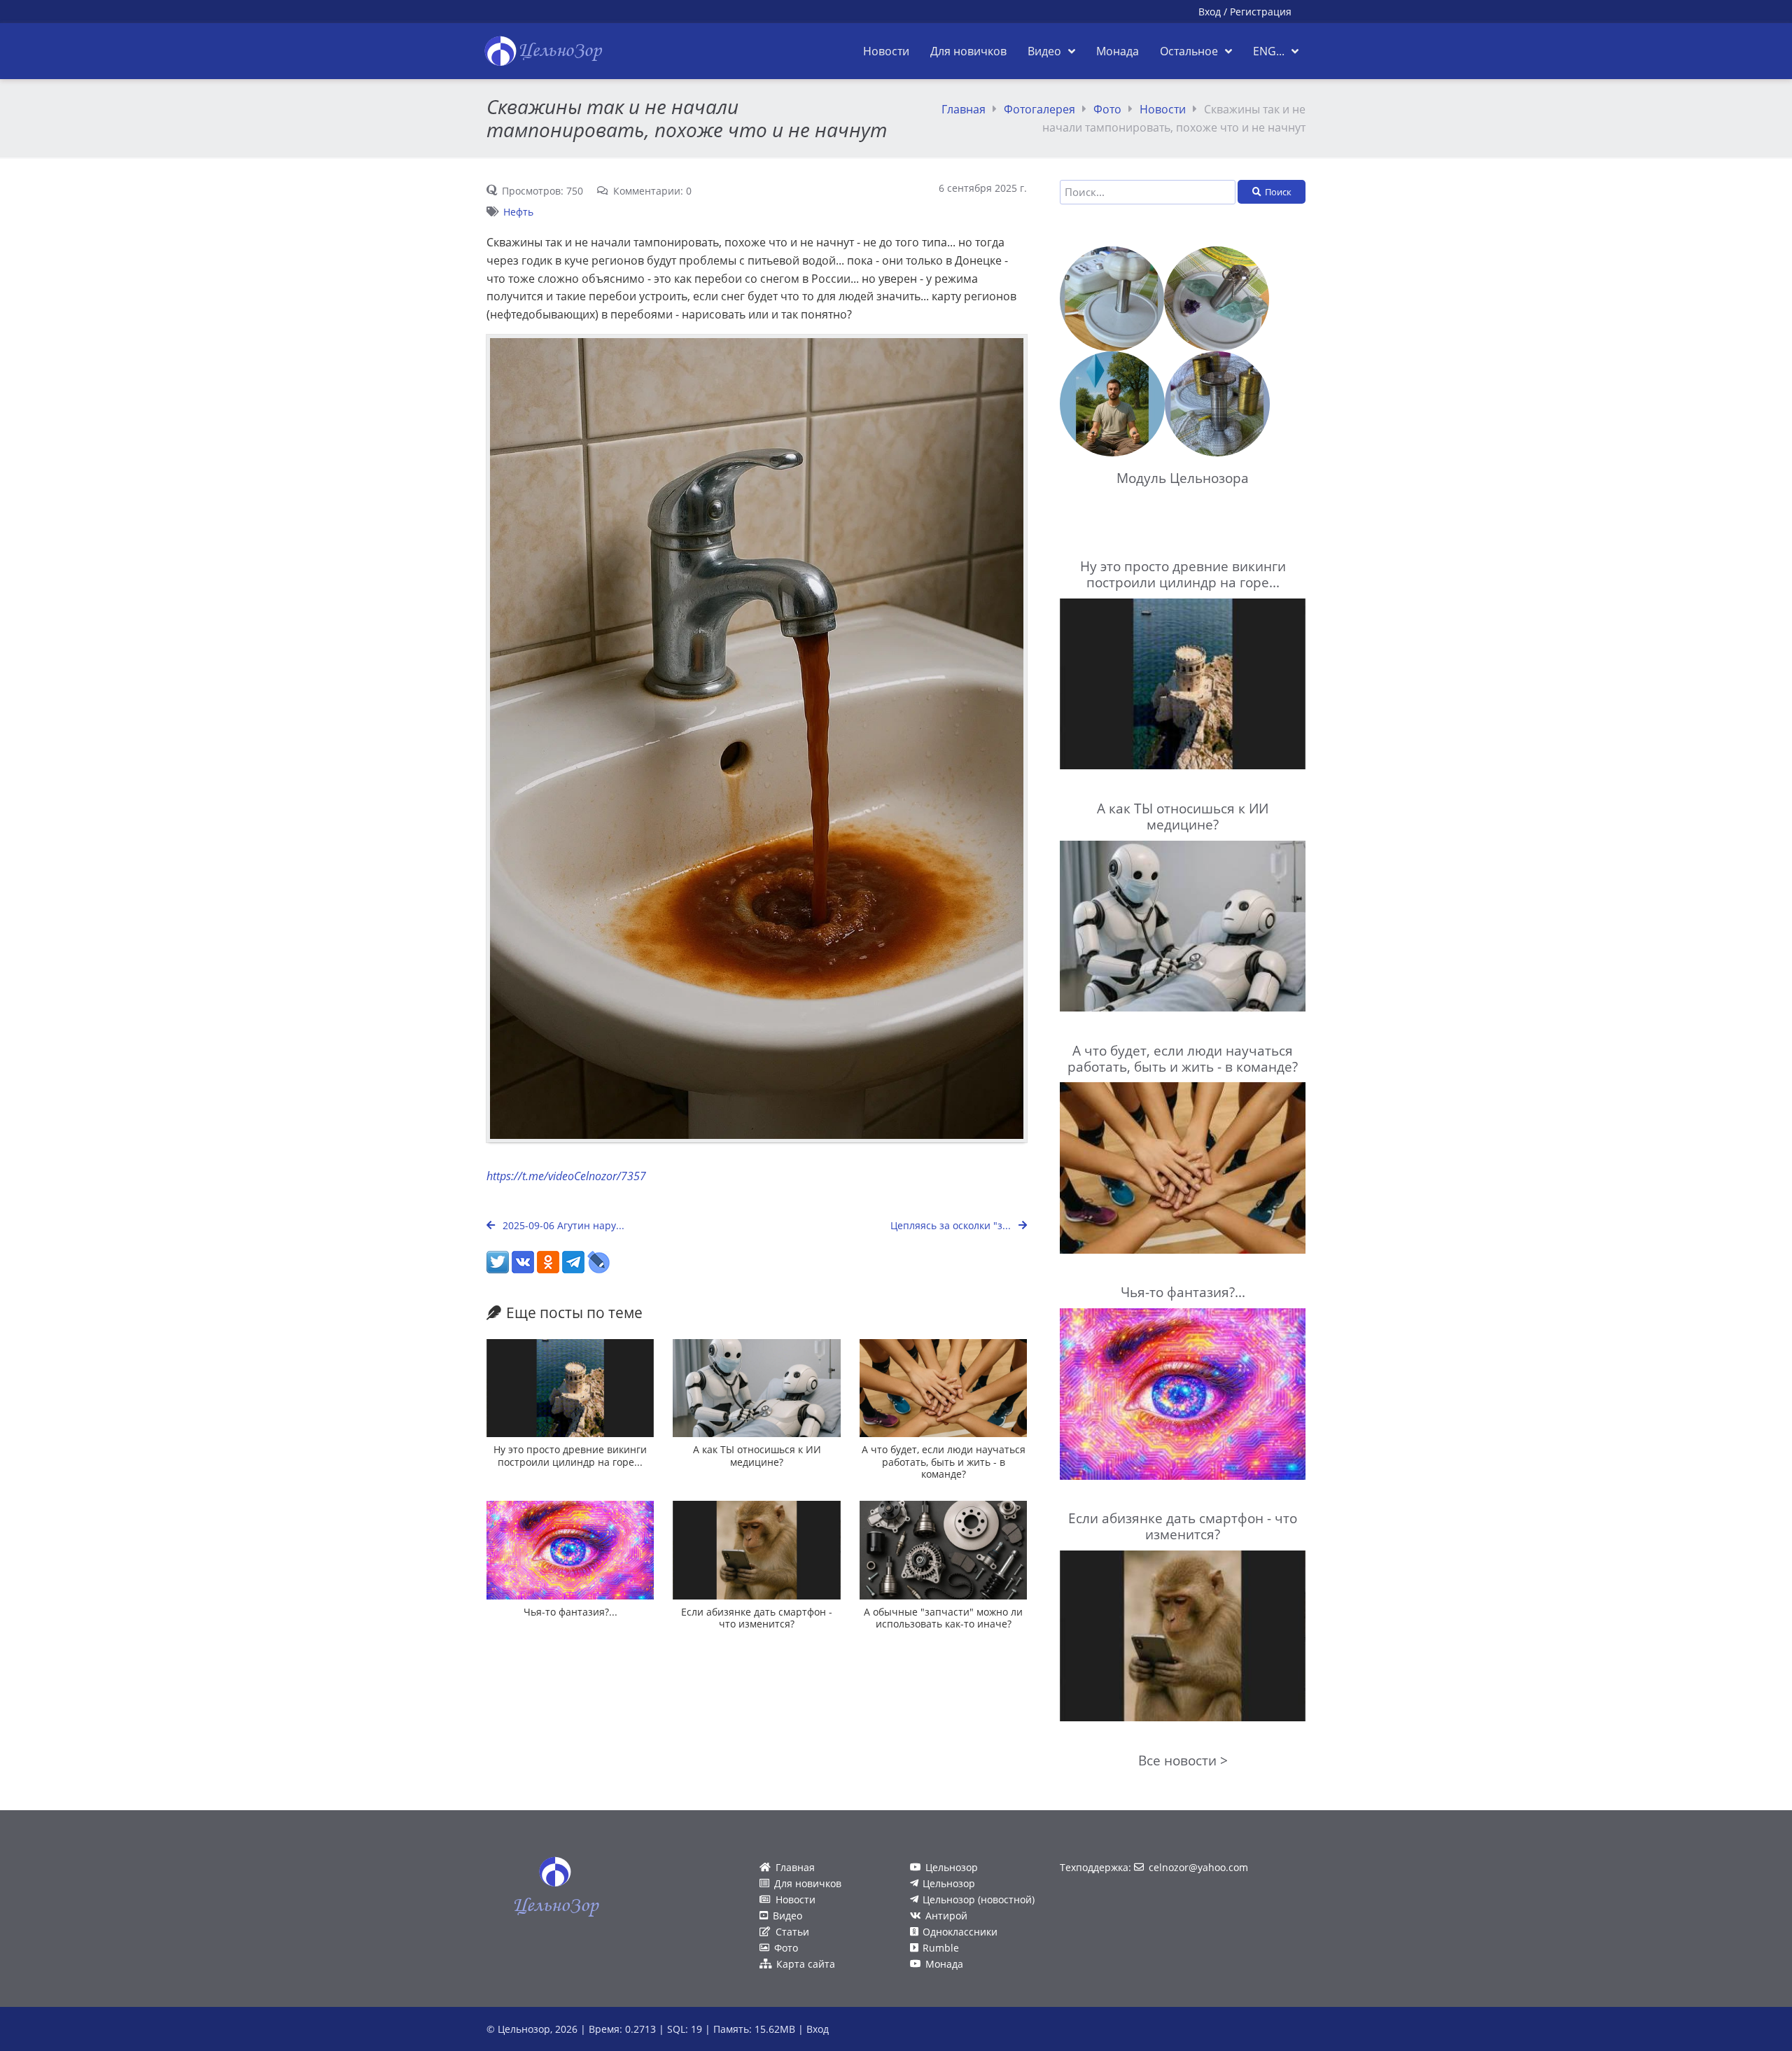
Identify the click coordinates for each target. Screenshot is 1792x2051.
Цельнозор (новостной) (979, 1899)
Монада (944, 1964)
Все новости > (1183, 1760)
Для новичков (808, 1883)
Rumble (941, 1948)
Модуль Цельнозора (1183, 478)
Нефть (518, 212)
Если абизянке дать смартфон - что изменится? (757, 1618)
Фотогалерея (1039, 109)
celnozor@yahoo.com (1198, 1867)
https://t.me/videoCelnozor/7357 (566, 1176)
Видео (787, 1916)
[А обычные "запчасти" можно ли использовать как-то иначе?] (943, 1550)
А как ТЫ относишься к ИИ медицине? (757, 1455)
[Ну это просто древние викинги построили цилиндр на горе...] (570, 1388)
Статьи (792, 1932)
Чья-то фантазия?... (570, 1612)
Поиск (1278, 192)
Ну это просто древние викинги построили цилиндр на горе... (570, 1455)
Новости (1163, 109)
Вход (1210, 12)
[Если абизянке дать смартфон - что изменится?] (756, 1550)
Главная (964, 109)
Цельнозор (952, 1867)
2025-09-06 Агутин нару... (562, 1225)
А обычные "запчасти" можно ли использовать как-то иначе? (943, 1618)
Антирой (946, 1916)
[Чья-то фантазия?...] (570, 1550)
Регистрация (1261, 12)
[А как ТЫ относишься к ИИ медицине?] (756, 1388)
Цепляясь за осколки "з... (952, 1225)
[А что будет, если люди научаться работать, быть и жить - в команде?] (943, 1388)
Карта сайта (806, 1964)
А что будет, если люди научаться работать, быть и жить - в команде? (944, 1462)
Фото (1107, 109)
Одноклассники (960, 1932)
